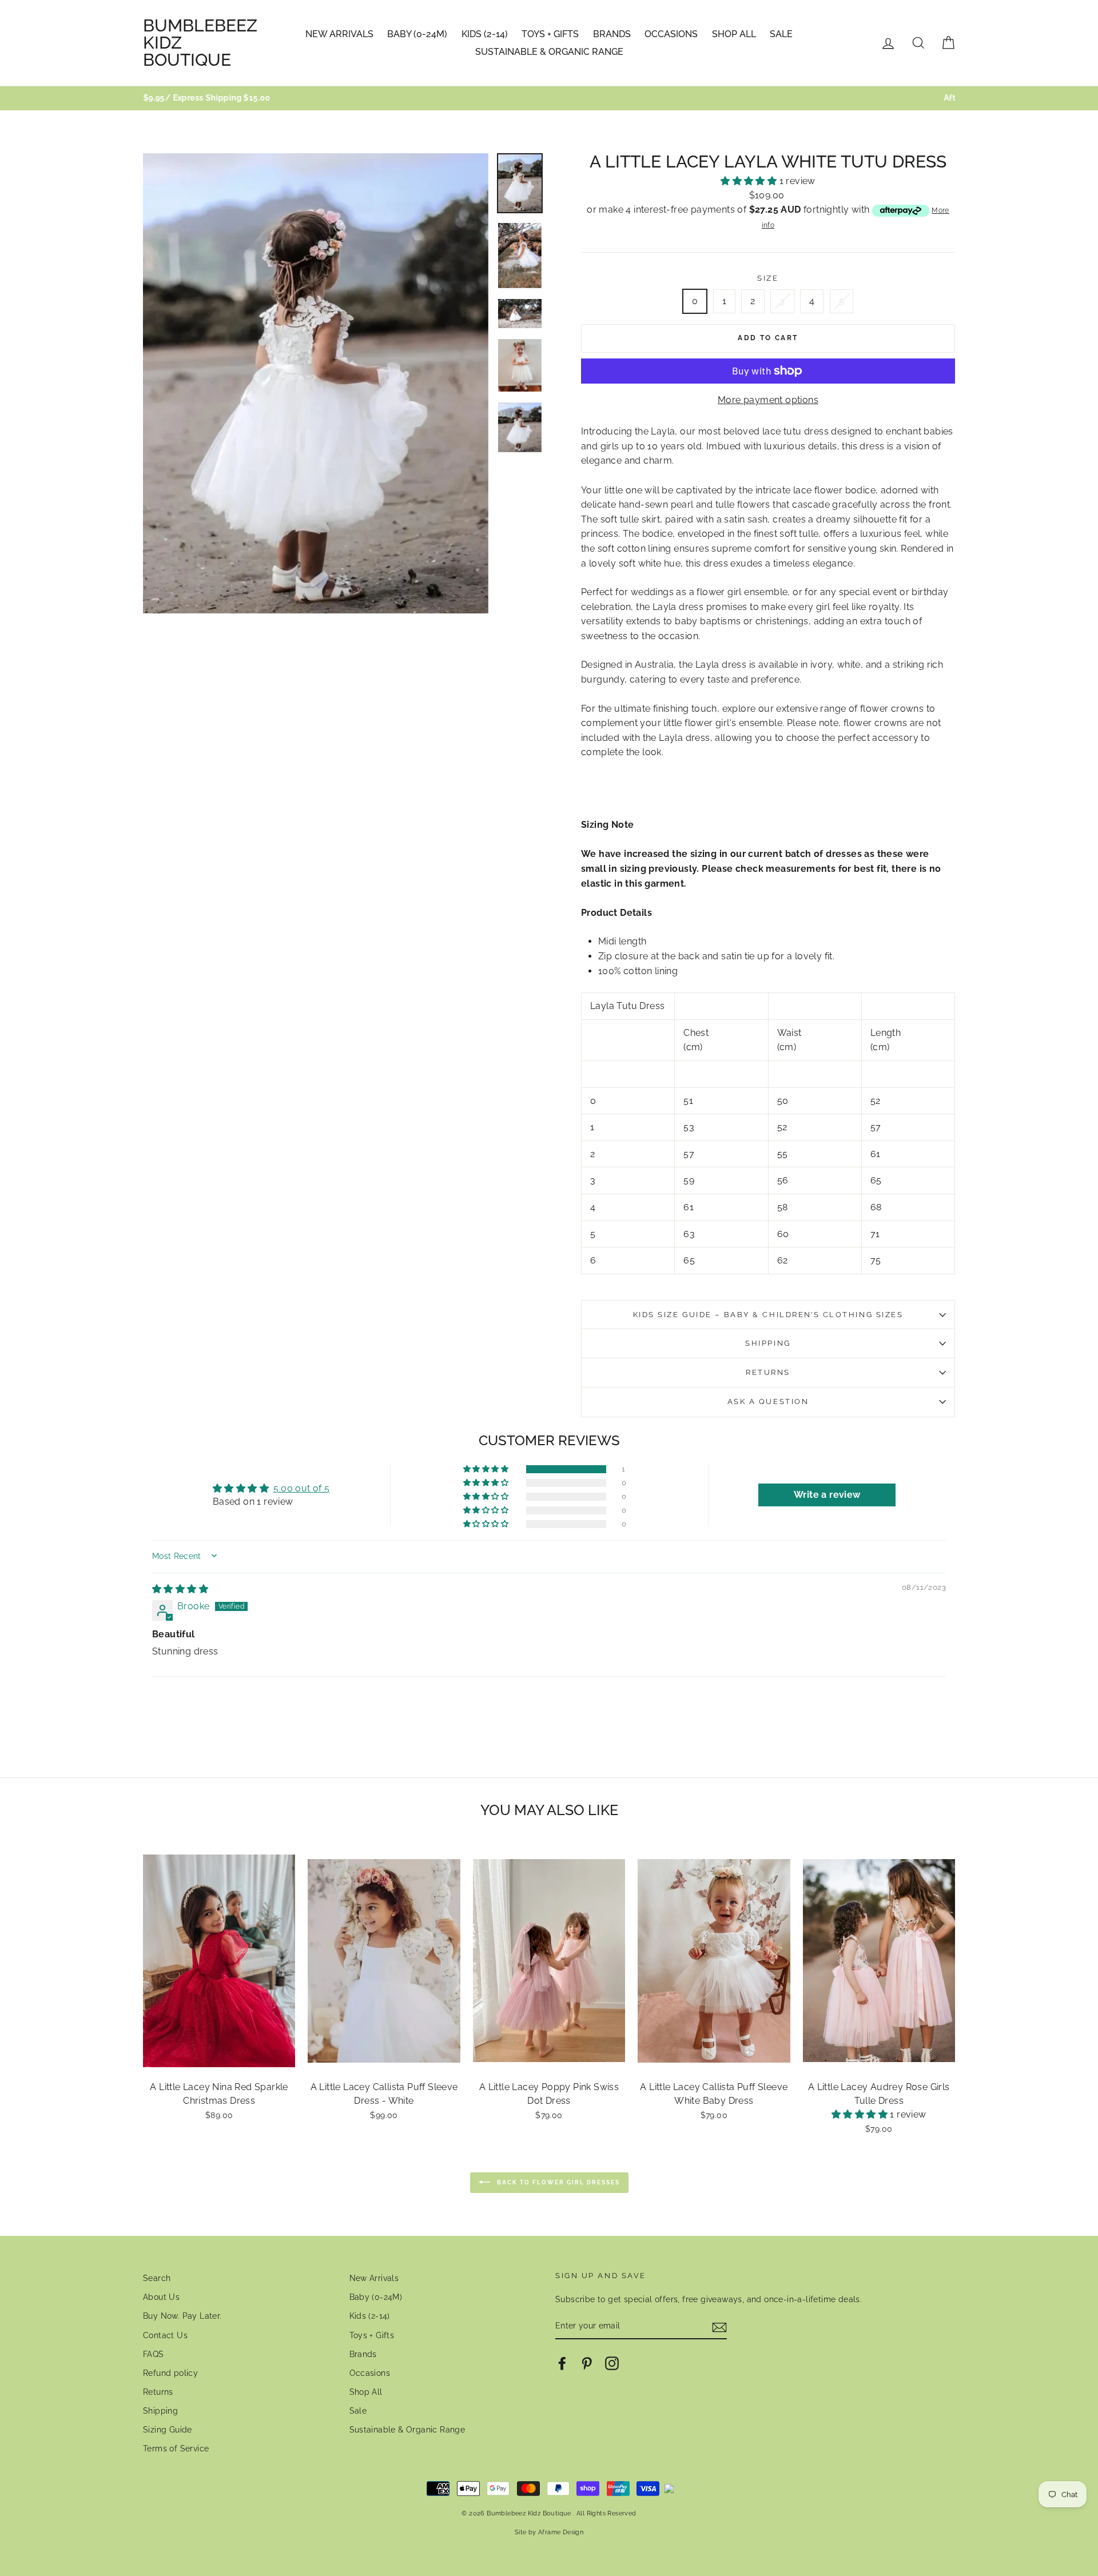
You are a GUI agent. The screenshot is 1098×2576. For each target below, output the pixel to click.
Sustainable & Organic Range (549, 52)
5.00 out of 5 (301, 1488)
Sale (781, 34)
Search (157, 2278)
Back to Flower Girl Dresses (557, 2182)
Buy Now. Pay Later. (182, 2316)
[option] (549, 98)
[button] (750, 181)
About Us (161, 2297)
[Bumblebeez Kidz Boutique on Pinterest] (587, 2363)
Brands (612, 34)
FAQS (154, 2354)
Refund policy (170, 2373)
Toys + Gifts (550, 34)
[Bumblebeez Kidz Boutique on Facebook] (562, 2363)
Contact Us (165, 2335)
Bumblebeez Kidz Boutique (200, 43)
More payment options (768, 400)
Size (768, 278)
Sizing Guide (168, 2430)
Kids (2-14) (485, 34)
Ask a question (768, 1401)
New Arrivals (339, 34)
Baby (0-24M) (417, 34)
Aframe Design (561, 2532)
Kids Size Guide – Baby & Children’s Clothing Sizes (768, 1315)
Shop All (734, 34)
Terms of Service (176, 2449)
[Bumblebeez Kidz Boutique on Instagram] (612, 2363)
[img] (180, 1589)
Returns (768, 1372)
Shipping (768, 1343)
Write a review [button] (827, 1495)
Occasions (671, 34)
